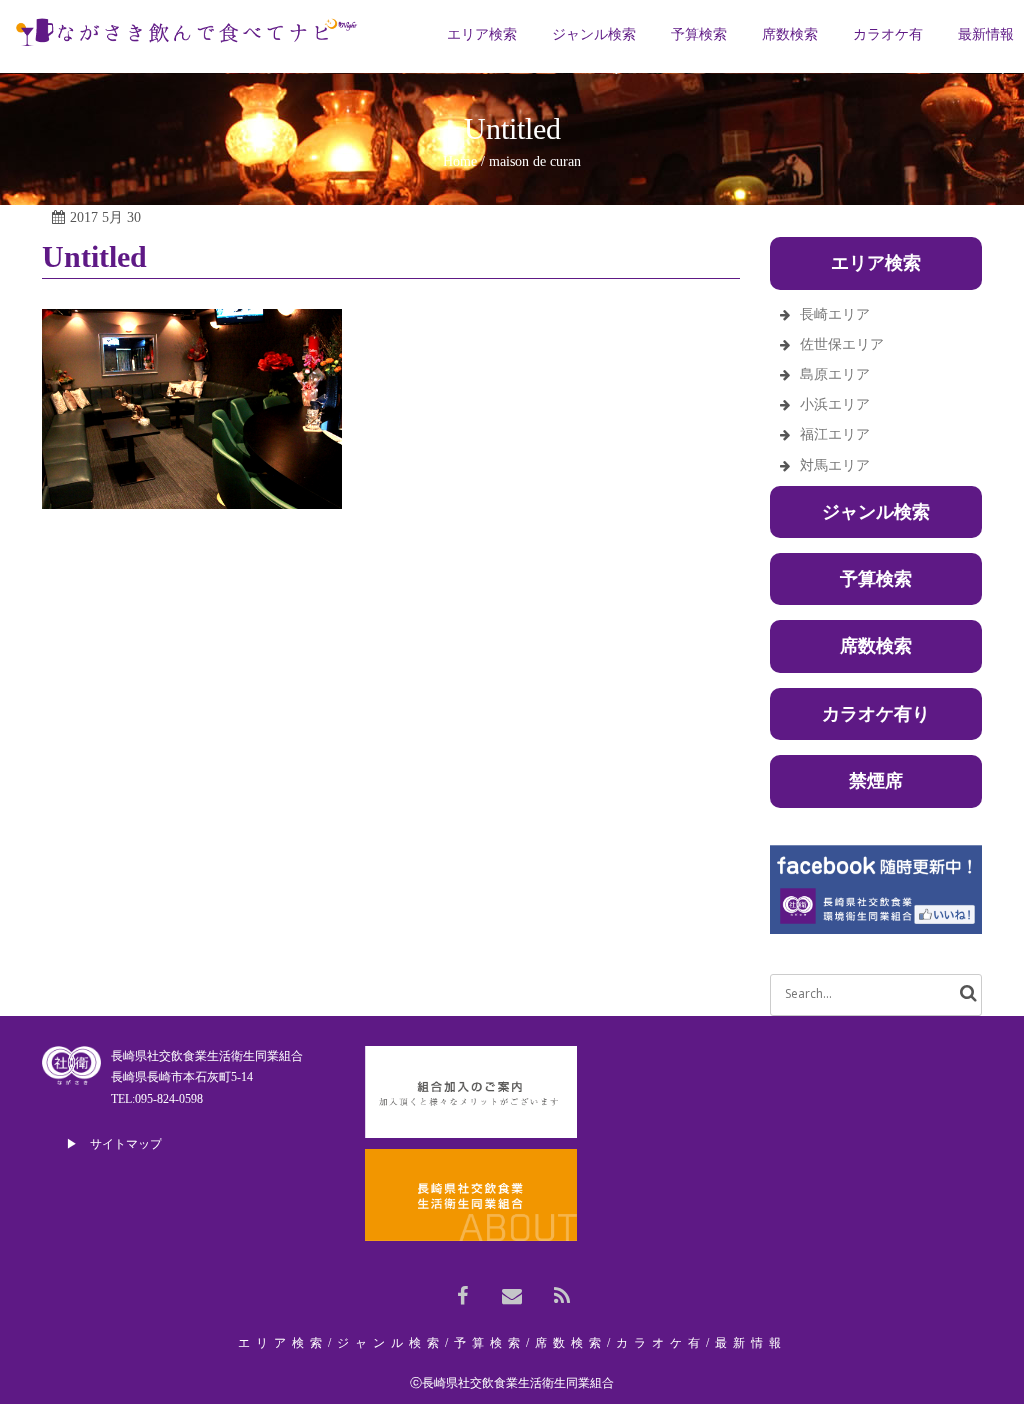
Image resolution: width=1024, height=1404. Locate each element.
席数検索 (876, 646)
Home (460, 161)
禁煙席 (876, 781)
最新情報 (751, 1343)
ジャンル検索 (876, 512)
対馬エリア (835, 465)
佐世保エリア (842, 344)
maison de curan (535, 161)
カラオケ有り (876, 714)
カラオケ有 (661, 1343)
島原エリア (835, 374)
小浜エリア (835, 404)
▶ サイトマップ (114, 1144)
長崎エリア (835, 314)
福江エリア (835, 434)
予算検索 (876, 579)
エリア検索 (283, 1343)
